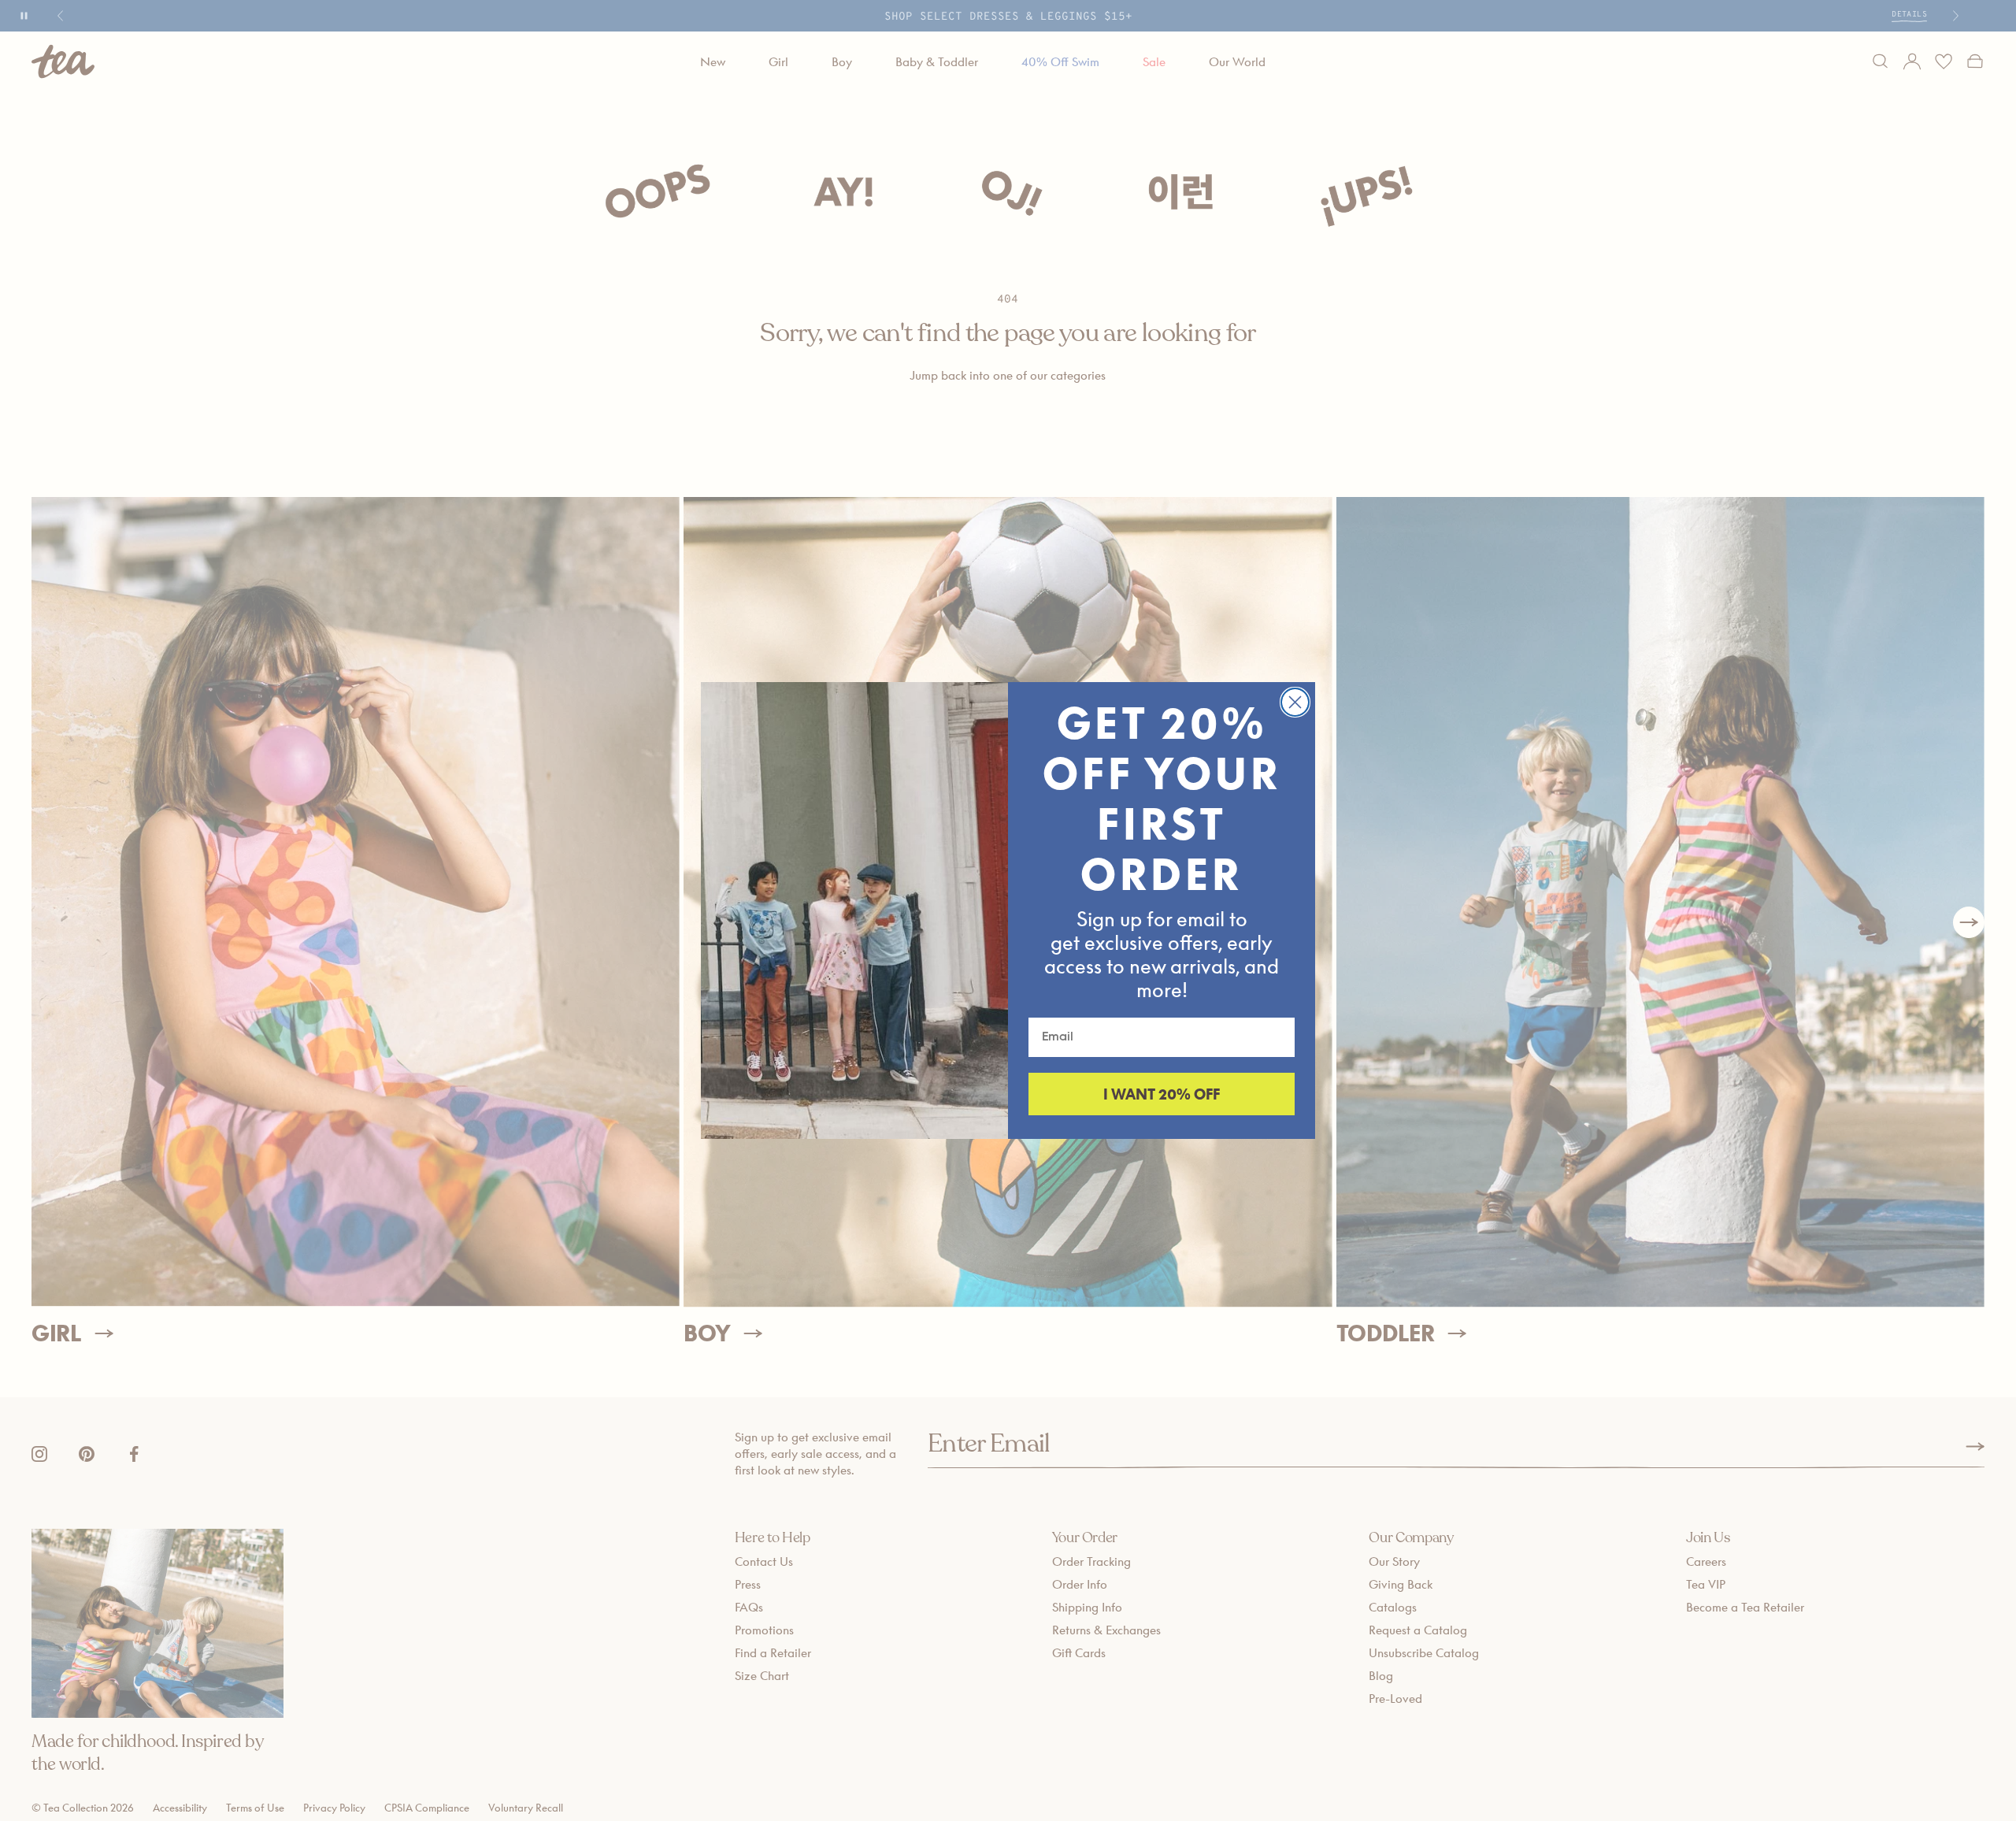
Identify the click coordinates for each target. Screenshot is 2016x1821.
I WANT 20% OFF (1162, 1094)
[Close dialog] (1295, 702)
